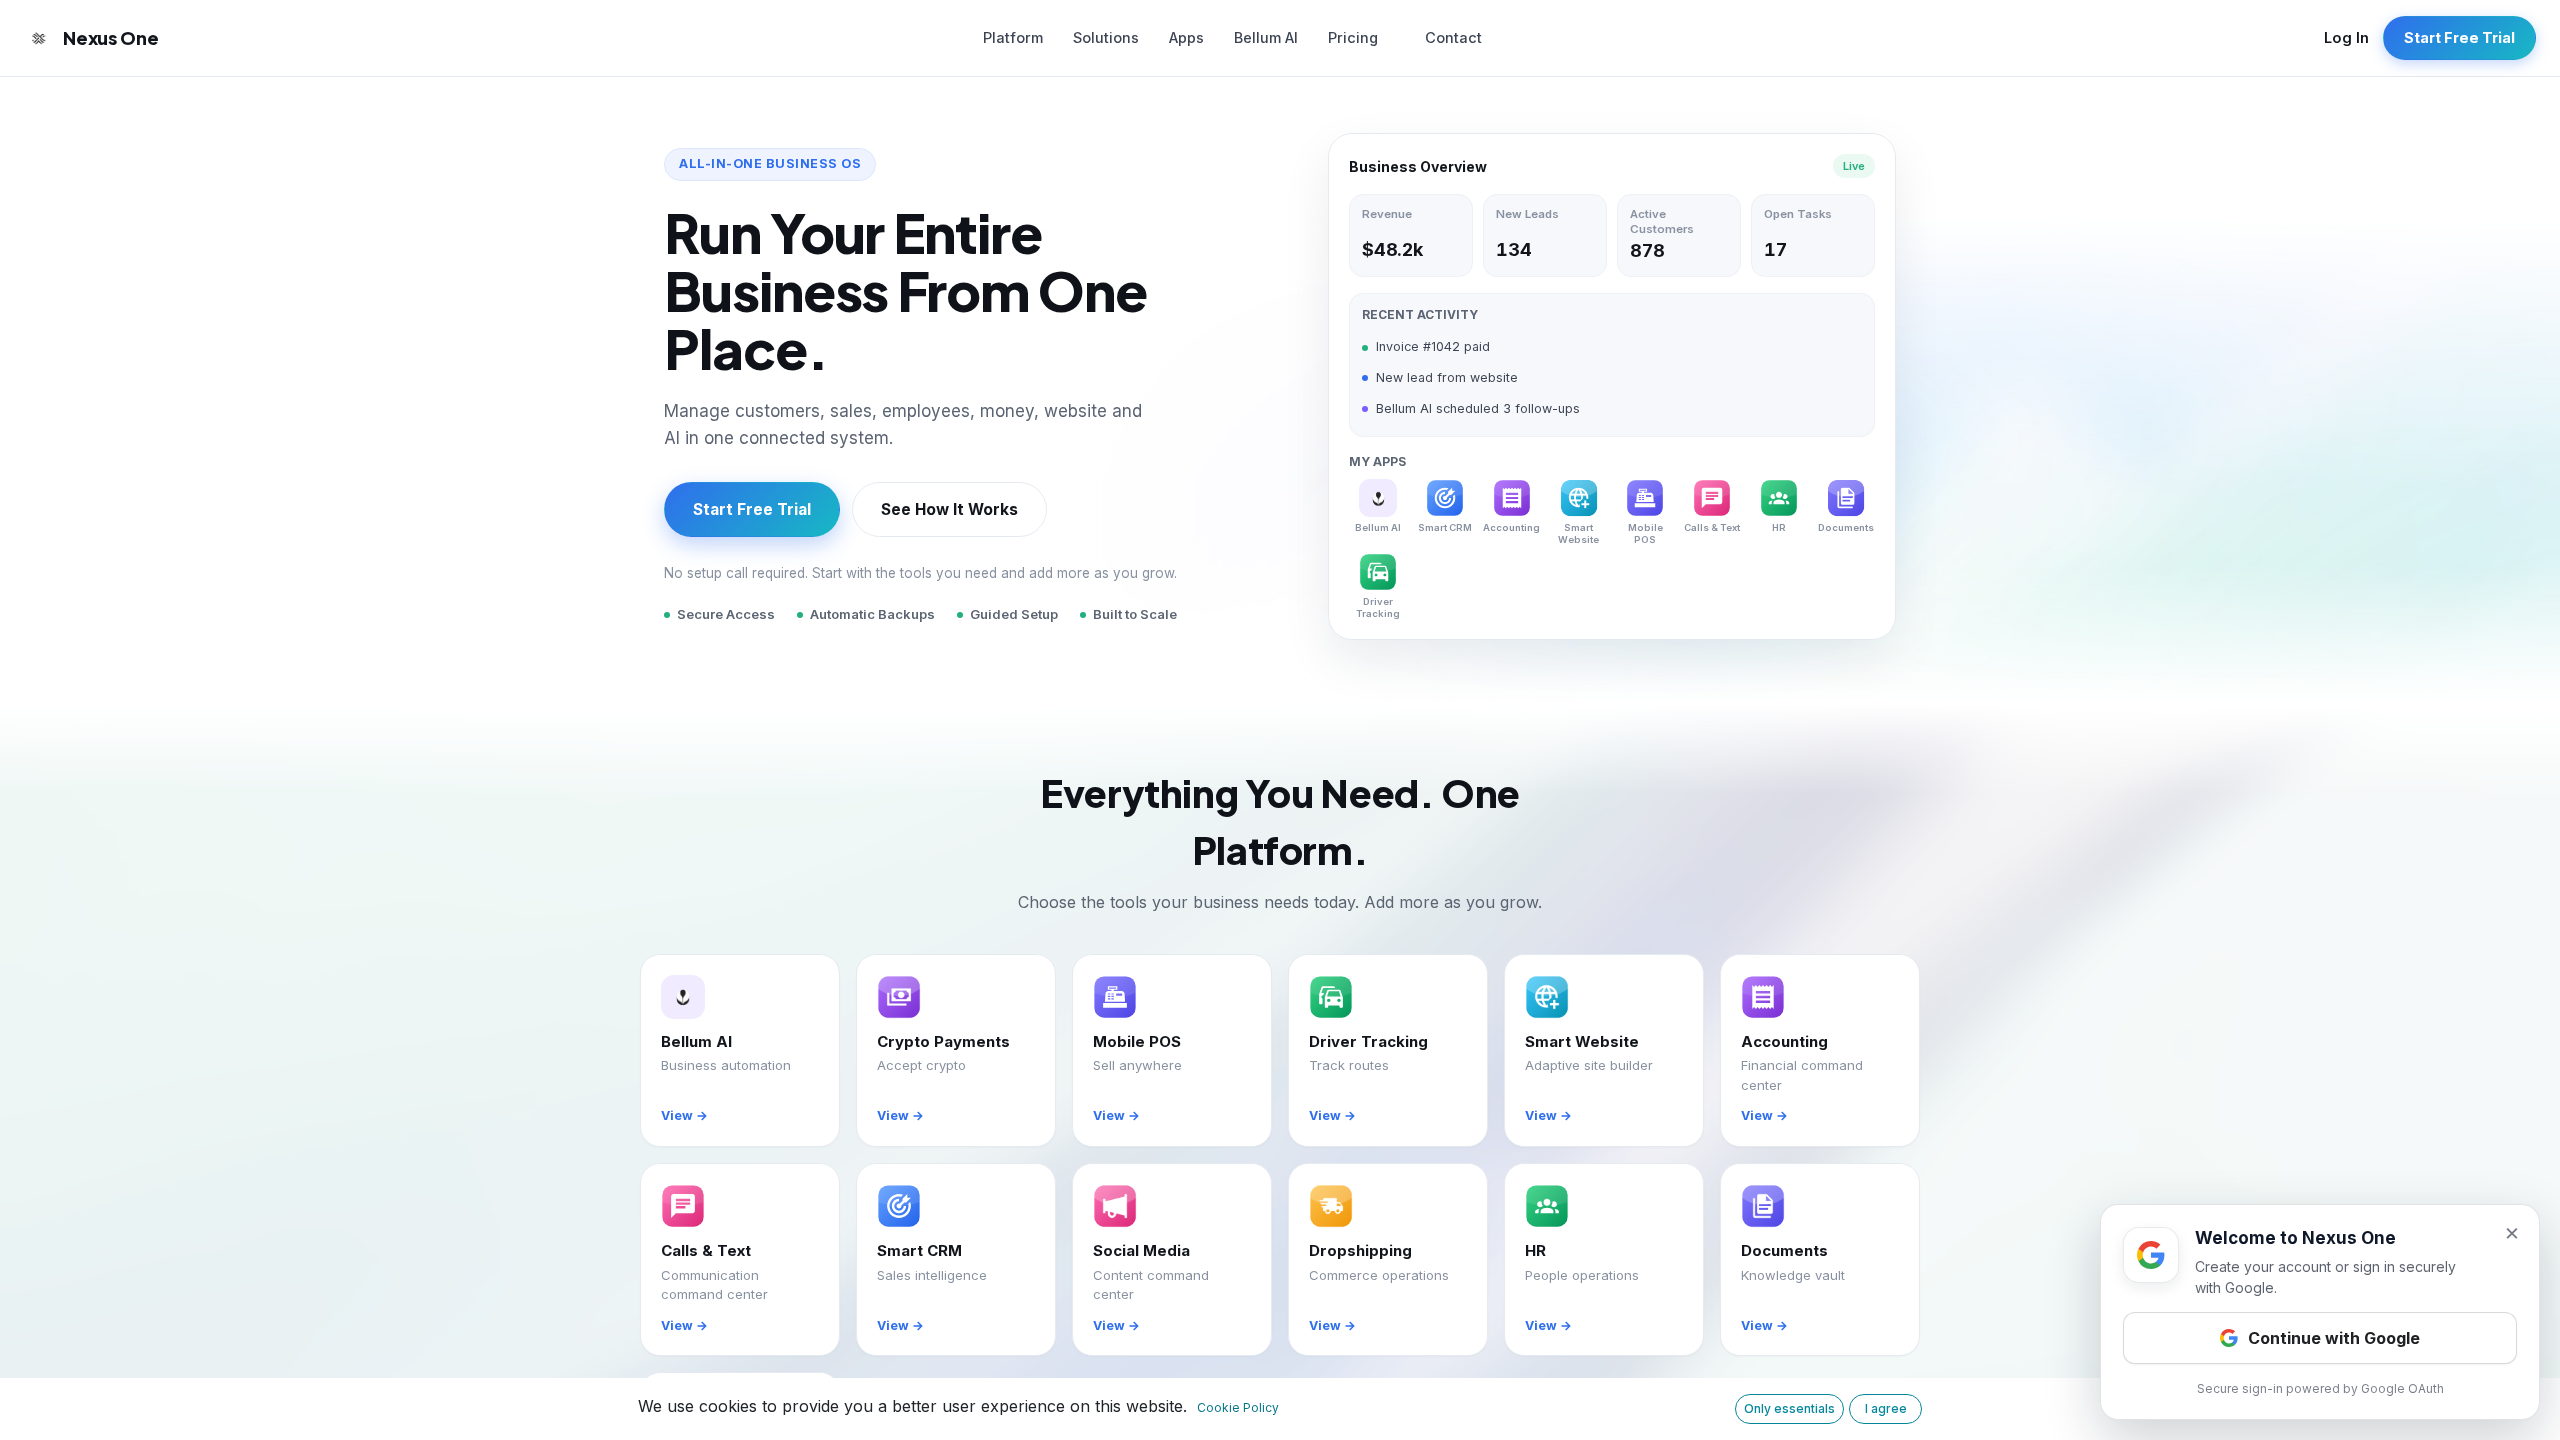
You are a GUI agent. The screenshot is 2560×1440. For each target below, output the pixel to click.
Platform (1013, 37)
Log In (2346, 37)
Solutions (1106, 37)
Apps (1186, 37)
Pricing (1353, 37)
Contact (1453, 37)
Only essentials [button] (1789, 1408)
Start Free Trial (2459, 37)
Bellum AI (1266, 37)
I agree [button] (1886, 1408)
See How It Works (949, 509)
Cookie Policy (1238, 1407)
